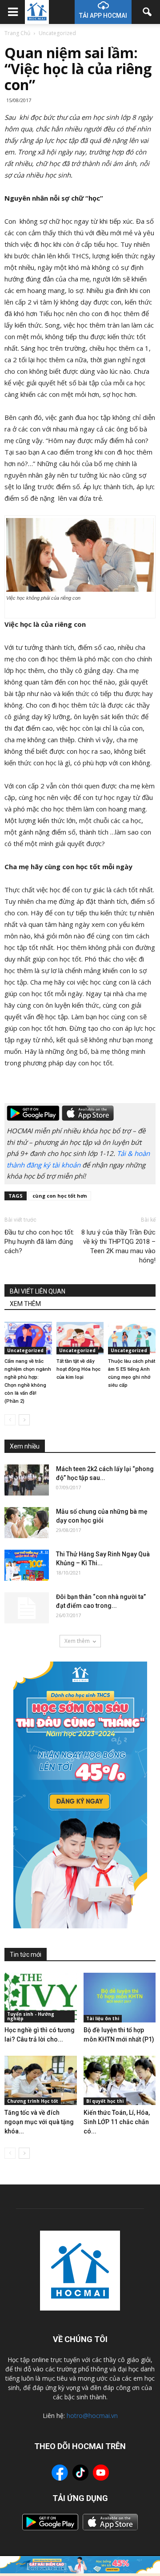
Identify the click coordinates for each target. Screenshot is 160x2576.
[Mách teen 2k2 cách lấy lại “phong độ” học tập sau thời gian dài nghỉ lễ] (27, 1480)
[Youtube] (101, 2474)
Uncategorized (25, 1350)
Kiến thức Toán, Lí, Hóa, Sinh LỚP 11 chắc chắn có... (117, 2122)
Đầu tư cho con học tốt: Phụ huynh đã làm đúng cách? (39, 1242)
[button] (148, 12)
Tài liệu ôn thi (103, 2018)
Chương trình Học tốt (33, 2101)
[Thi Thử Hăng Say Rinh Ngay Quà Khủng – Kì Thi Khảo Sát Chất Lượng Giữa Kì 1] (27, 1565)
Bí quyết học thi (105, 2101)
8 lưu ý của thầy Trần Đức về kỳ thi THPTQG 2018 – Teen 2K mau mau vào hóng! (118, 1246)
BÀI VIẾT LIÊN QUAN (38, 1291)
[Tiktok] (80, 2474)
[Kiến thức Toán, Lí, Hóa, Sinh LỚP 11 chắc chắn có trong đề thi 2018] (120, 2081)
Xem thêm (77, 1641)
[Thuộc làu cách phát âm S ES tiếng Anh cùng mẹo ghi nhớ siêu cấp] (132, 1338)
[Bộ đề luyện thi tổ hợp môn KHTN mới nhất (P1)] (120, 1998)
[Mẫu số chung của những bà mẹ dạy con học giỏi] (27, 1523)
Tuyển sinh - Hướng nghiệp (31, 2016)
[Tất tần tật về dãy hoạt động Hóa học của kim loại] (80, 1338)
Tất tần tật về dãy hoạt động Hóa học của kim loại (78, 1369)
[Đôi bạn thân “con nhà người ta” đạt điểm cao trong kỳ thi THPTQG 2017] (27, 1608)
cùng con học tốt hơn (60, 1196)
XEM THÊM (25, 1304)
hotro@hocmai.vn (92, 2416)
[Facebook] (60, 2474)
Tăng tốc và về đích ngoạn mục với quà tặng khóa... (39, 2122)
